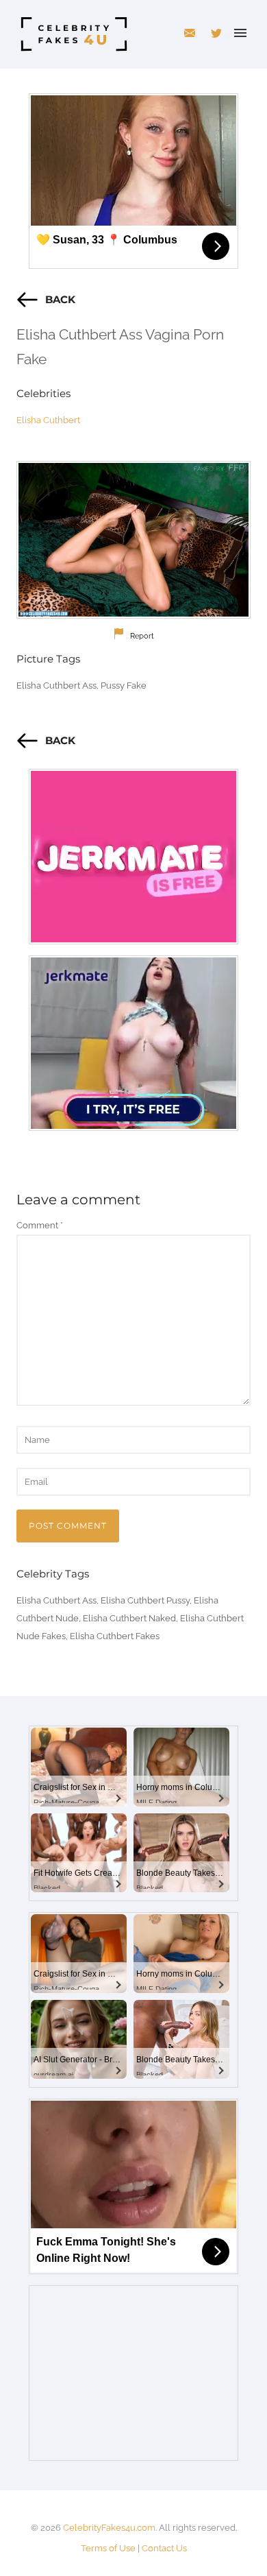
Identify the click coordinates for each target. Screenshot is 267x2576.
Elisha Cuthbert (48, 420)
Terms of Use (108, 2548)
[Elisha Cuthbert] (133, 540)
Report (142, 636)
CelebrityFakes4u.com (109, 2528)
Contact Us (164, 2548)
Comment (40, 1225)
